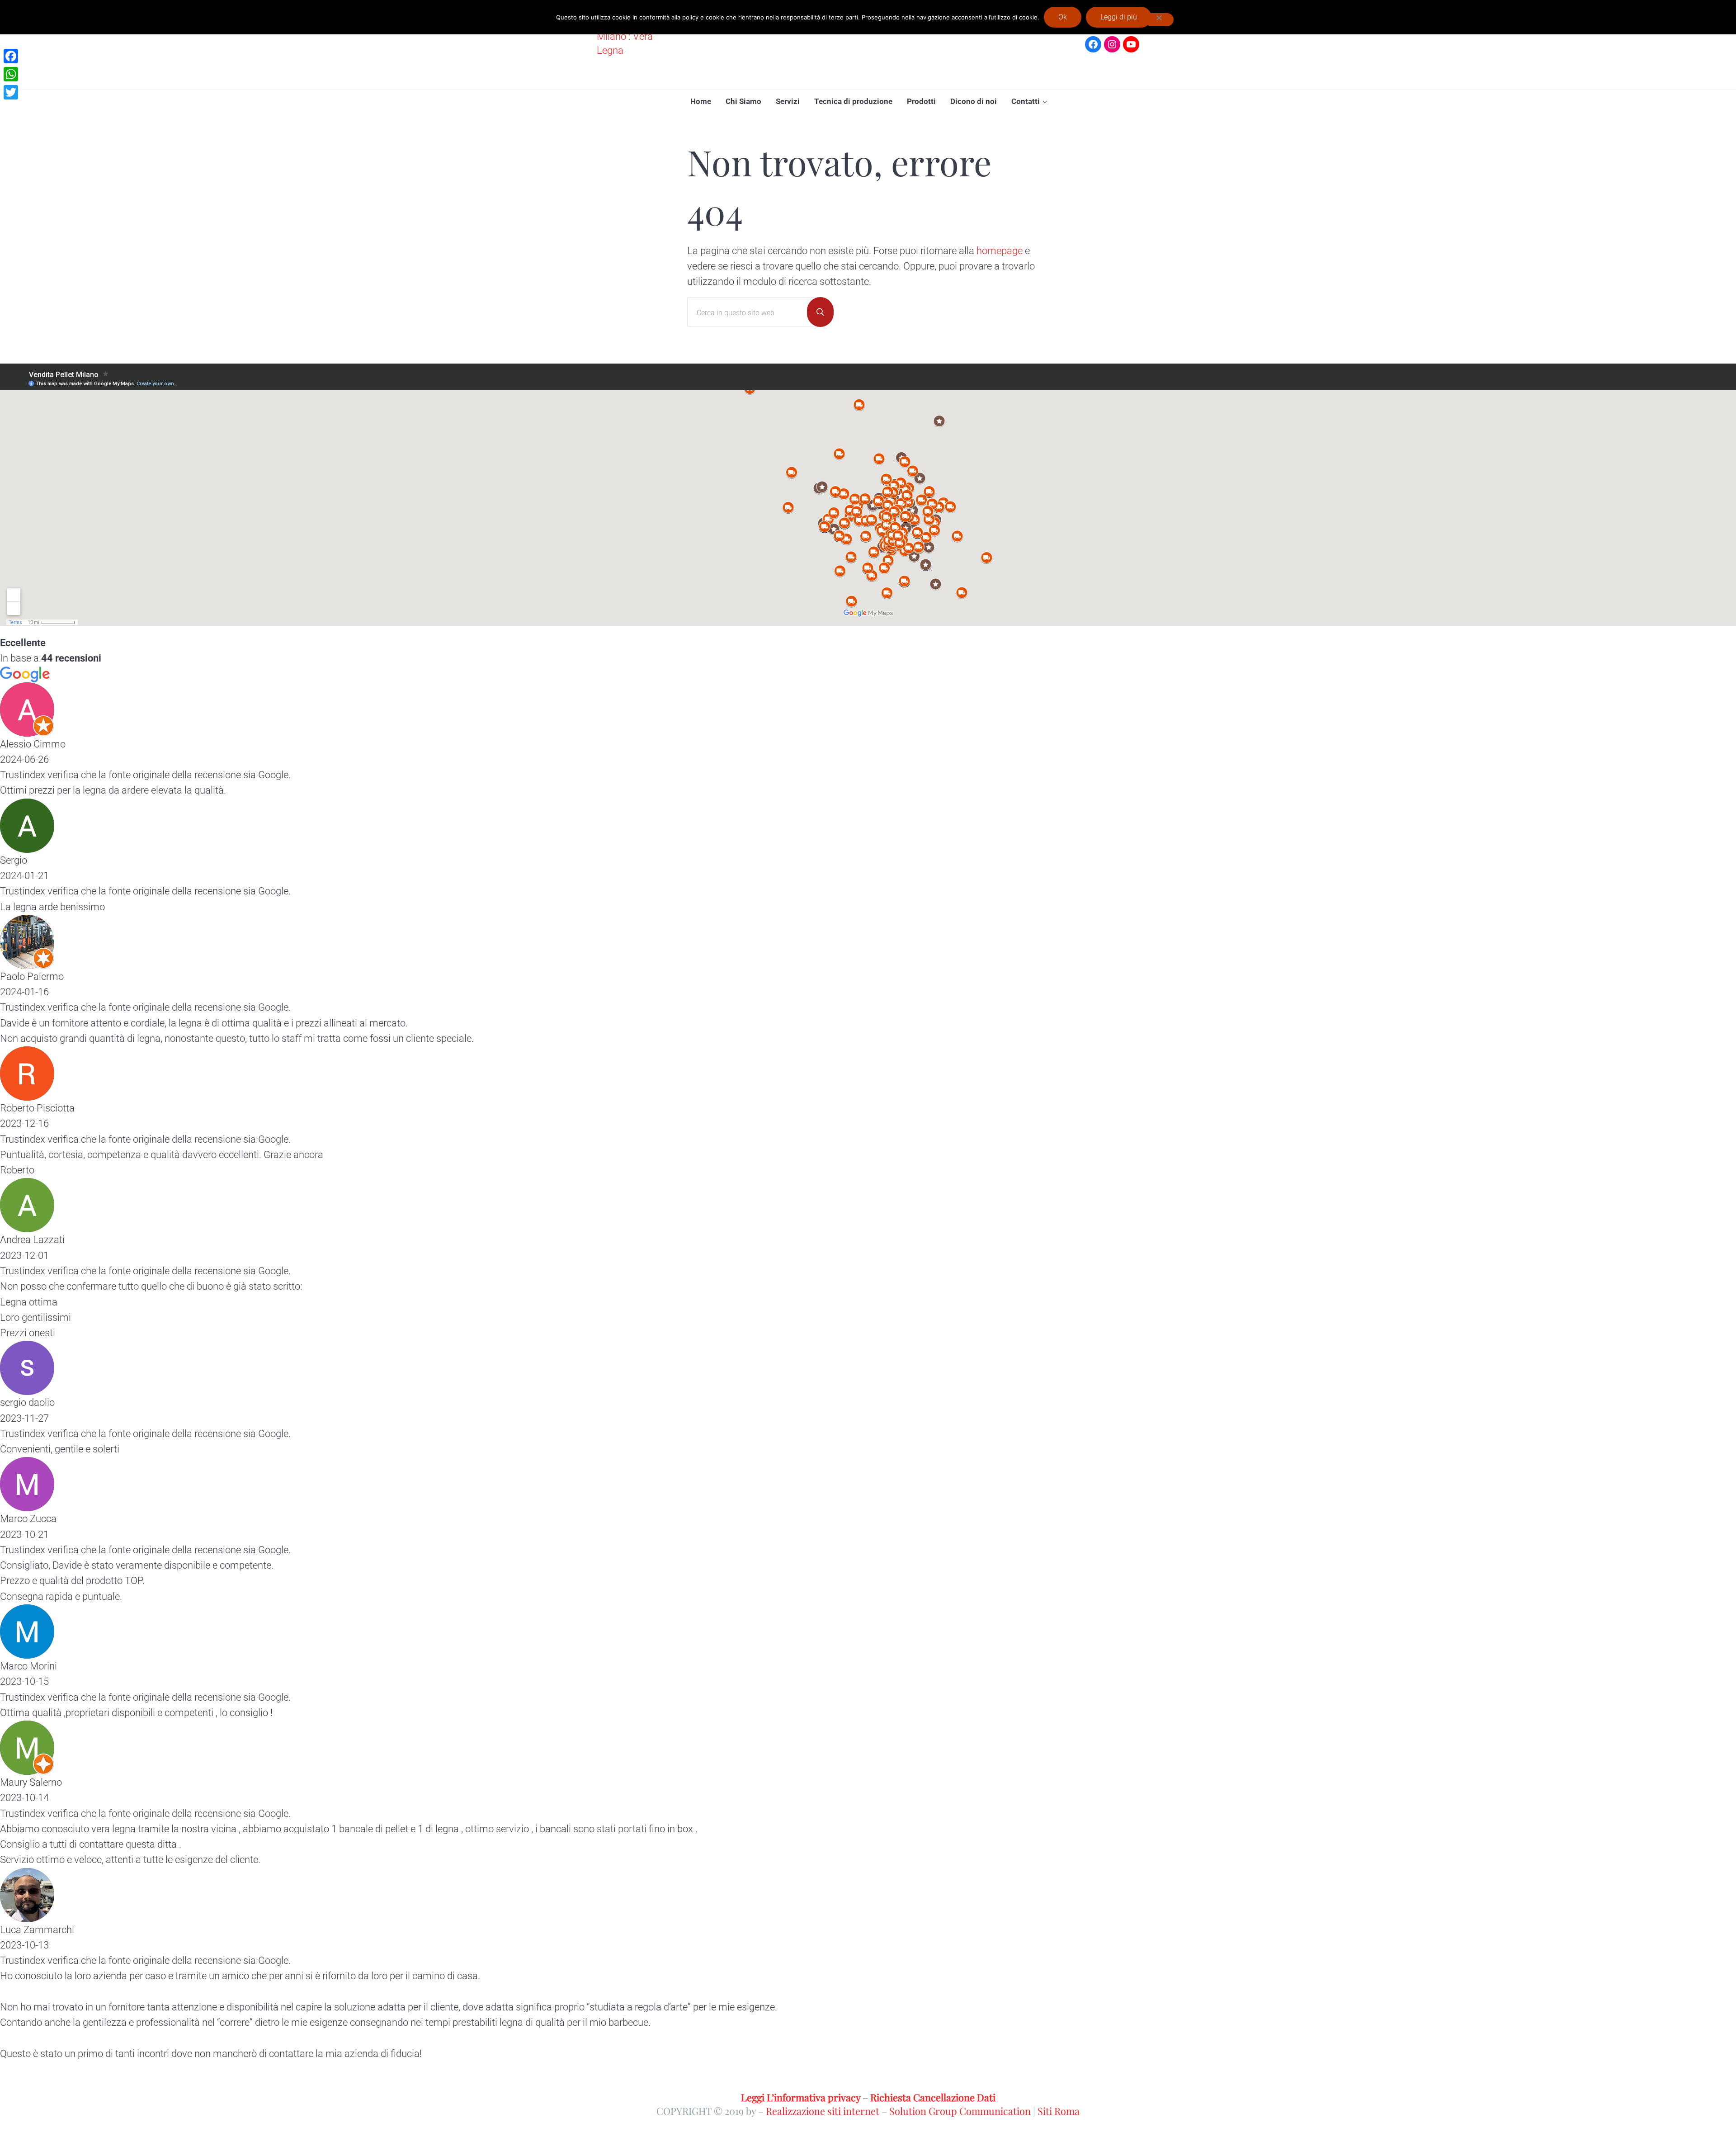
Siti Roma (1059, 2111)
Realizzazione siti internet (823, 2111)
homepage (1000, 251)
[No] (1159, 20)
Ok (1063, 17)
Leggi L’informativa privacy (801, 2097)
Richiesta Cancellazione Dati (933, 2097)
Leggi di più (1119, 17)
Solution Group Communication (960, 2111)
